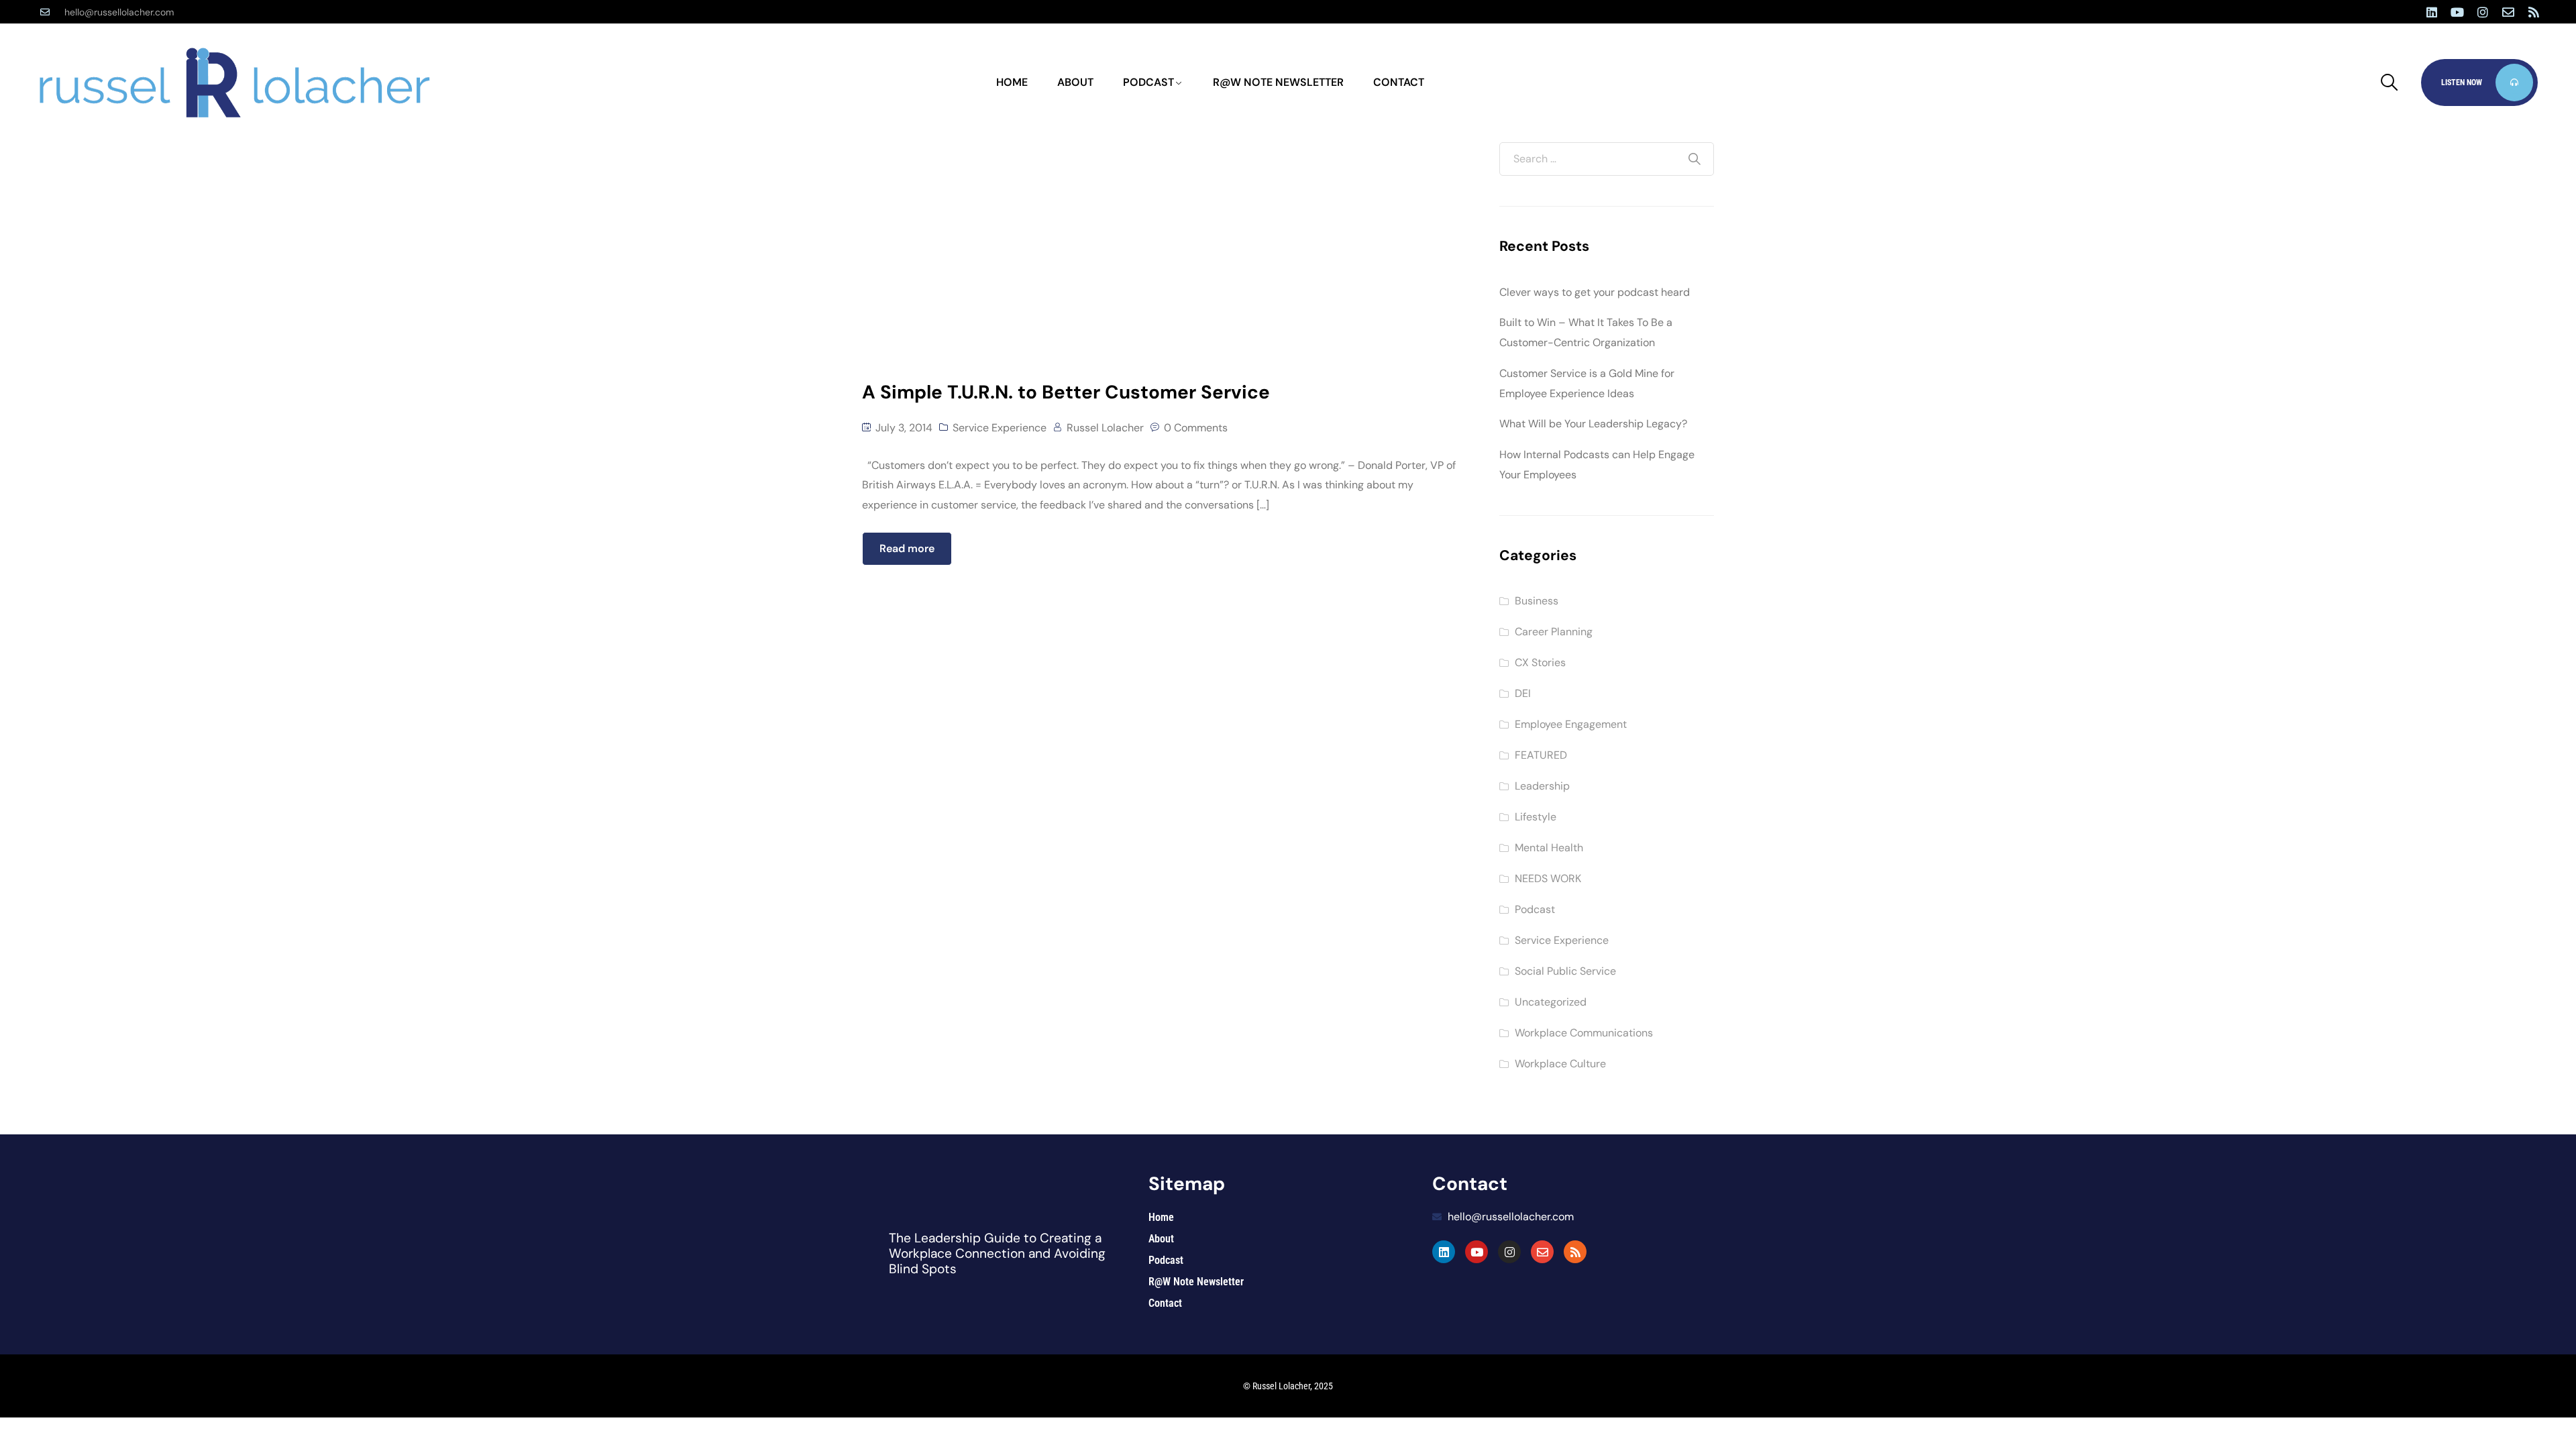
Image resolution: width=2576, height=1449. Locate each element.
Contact (1399, 82)
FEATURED (1541, 755)
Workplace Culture (1560, 1064)
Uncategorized (1551, 1002)
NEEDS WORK (1548, 878)
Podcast (1148, 82)
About (1075, 82)
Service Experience (1000, 428)
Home (1012, 82)
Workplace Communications (1584, 1033)
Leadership (1542, 786)
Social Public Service (1565, 971)
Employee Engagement (1571, 724)
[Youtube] (2457, 12)
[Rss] (2534, 12)
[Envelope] (2508, 12)
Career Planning (1554, 632)
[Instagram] (2483, 12)
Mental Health (1549, 848)
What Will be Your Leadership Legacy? (1593, 424)
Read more (907, 548)
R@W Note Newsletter (1278, 82)
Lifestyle (1536, 817)
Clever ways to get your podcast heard (1595, 292)
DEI (1523, 693)
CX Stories (1540, 662)
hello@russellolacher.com (119, 12)
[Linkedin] (2432, 12)
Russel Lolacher (1105, 428)
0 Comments (1196, 428)
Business (1537, 601)
